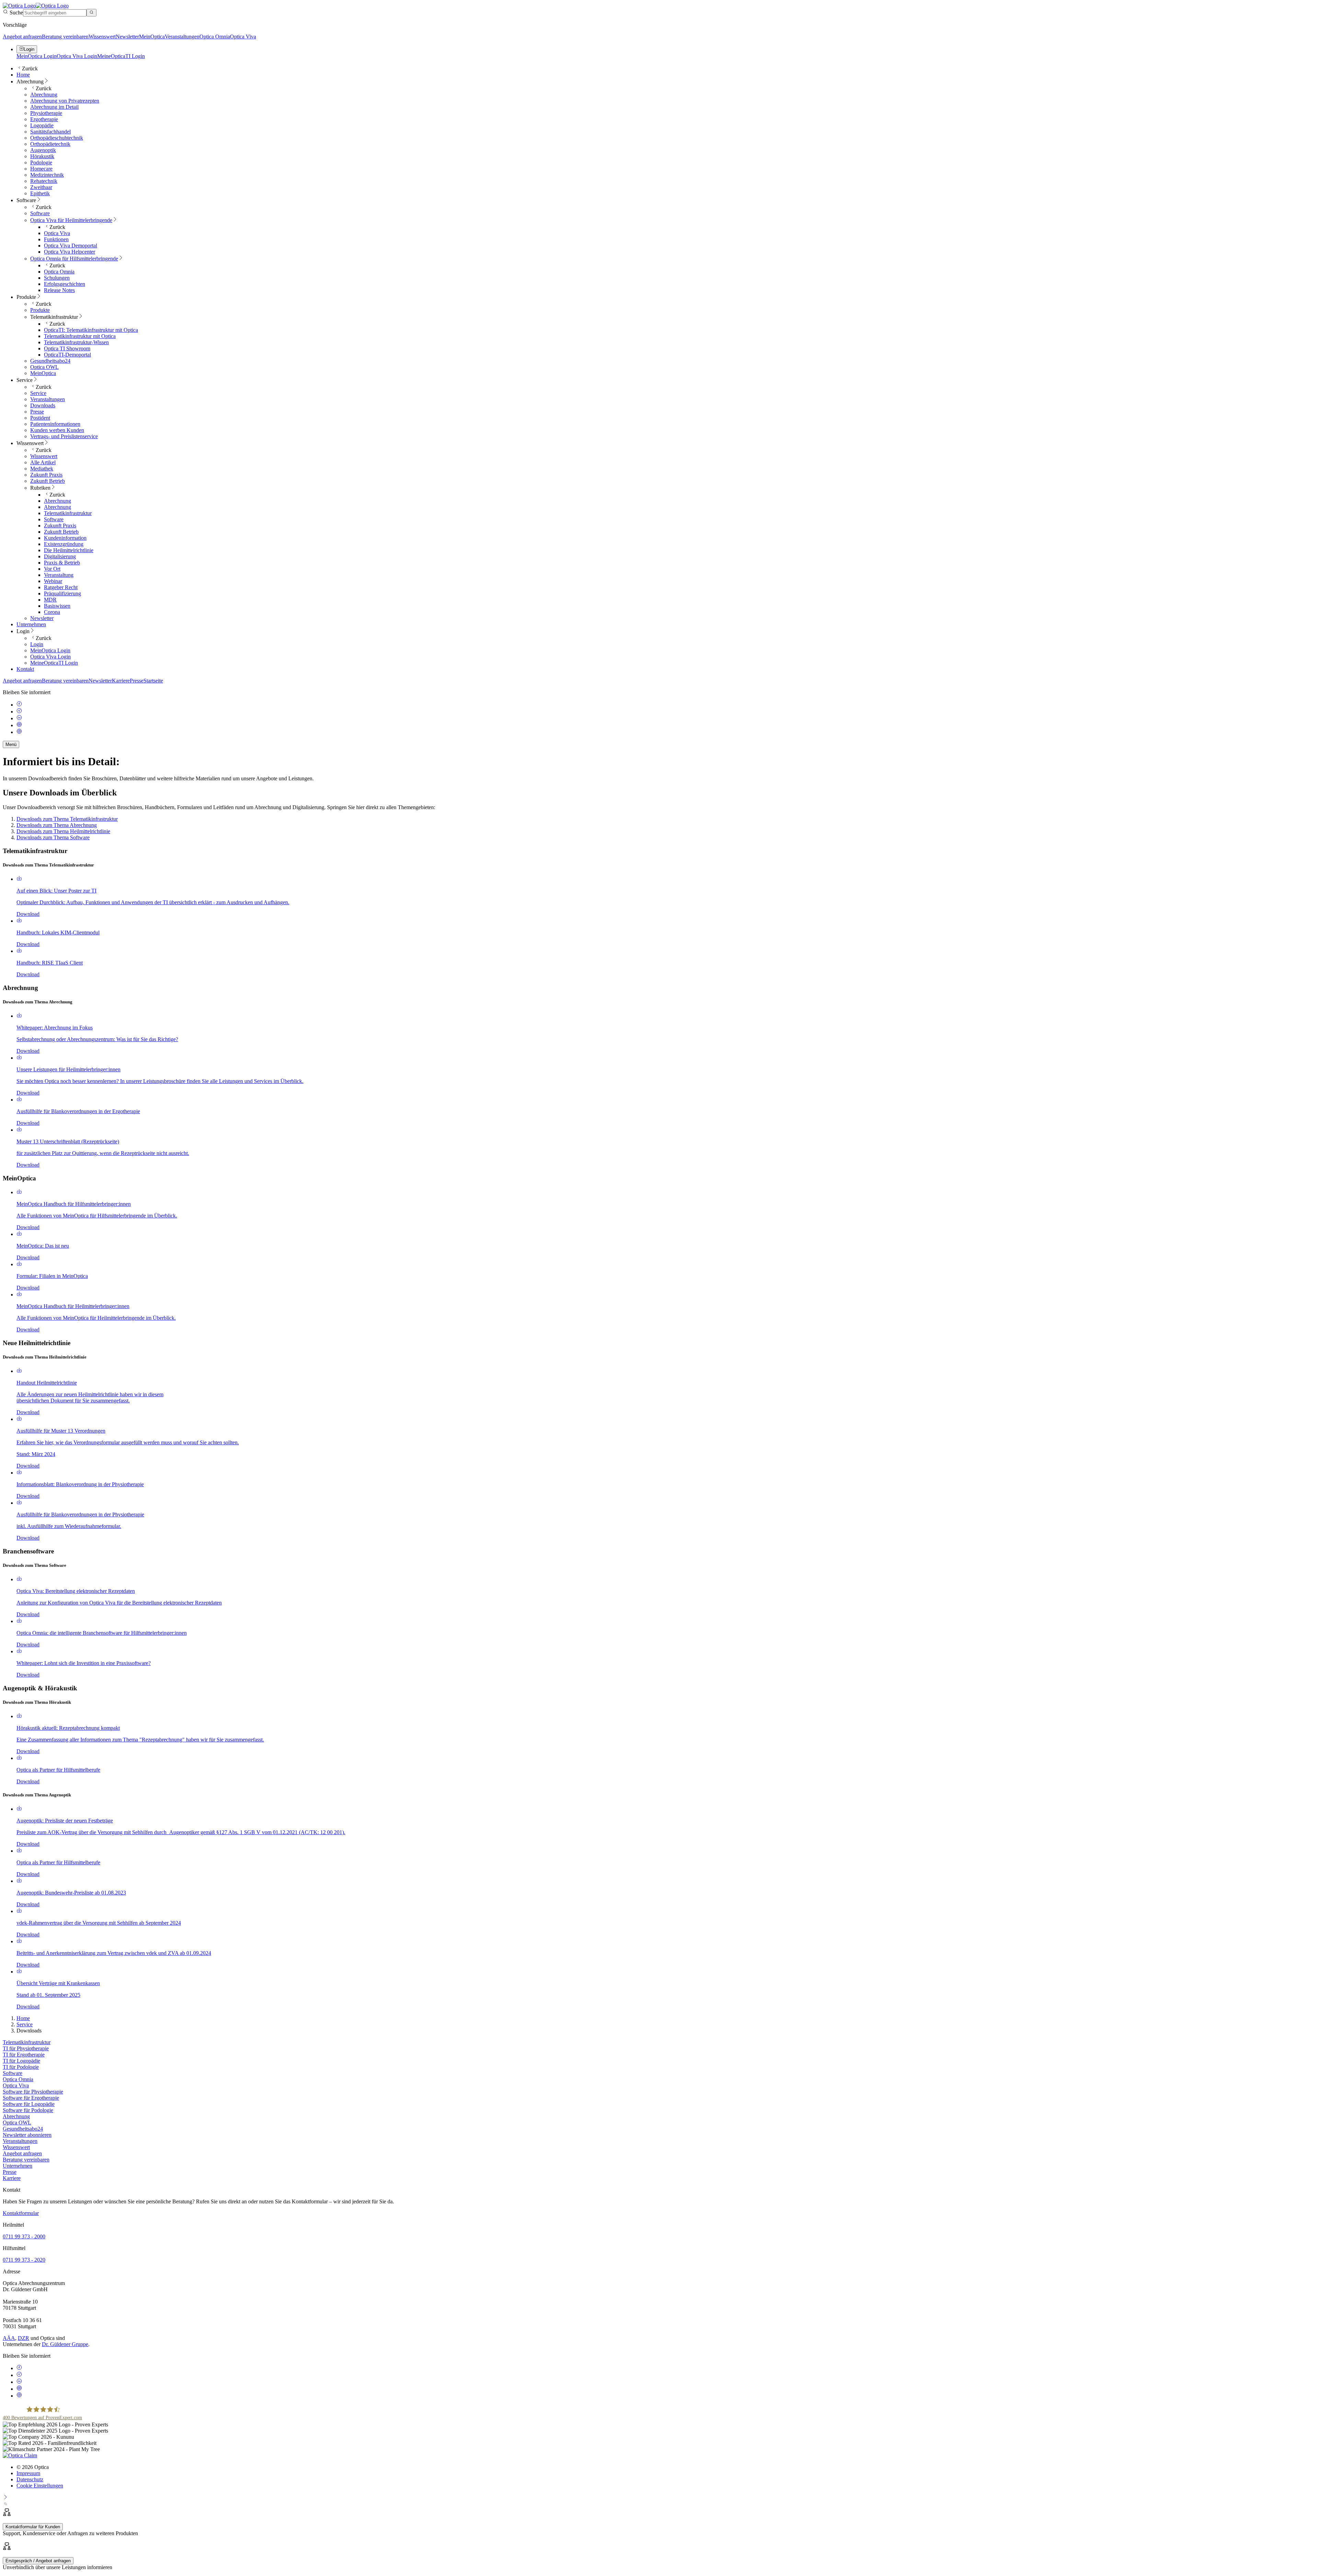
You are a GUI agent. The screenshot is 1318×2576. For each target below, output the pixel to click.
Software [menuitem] (26, 200)
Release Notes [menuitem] (59, 290)
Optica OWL (17, 2123)
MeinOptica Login (37, 56)
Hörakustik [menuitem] (42, 156)
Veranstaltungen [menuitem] (48, 399)
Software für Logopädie (29, 2104)
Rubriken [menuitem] (40, 488)
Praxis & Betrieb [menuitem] (62, 563)
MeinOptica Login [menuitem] (50, 650)
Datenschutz (30, 2479)
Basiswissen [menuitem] (57, 606)
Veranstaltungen (182, 37)
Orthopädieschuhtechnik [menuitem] (57, 138)
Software (13, 2073)
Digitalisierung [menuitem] (60, 556)
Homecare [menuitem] (41, 169)
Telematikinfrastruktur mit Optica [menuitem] (80, 336)
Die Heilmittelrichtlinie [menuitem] (69, 550)
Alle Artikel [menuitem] (43, 462)
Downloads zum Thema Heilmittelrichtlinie (63, 831)
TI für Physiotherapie (26, 2048)
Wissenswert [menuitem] (30, 443)
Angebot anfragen (22, 37)
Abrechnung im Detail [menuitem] (54, 107)
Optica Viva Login (77, 56)
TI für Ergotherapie (24, 2055)
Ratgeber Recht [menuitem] (61, 587)
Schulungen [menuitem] (57, 278)
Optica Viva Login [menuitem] (50, 657)
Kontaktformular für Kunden (33, 2527)
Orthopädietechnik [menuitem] (50, 144)
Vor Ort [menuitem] (52, 569)
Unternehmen (18, 2166)
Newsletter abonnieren (27, 2135)
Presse (137, 681)
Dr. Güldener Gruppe (65, 2344)
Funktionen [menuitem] (56, 239)
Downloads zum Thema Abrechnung (57, 825)
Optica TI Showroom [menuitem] (67, 348)
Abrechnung (16, 2116)
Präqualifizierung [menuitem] (62, 593)
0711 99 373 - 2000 (24, 2236)
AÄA (9, 2338)
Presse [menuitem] (37, 412)
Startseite (153, 681)
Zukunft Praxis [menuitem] (46, 475)
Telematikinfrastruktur (27, 2042)
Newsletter (127, 37)
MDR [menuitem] (50, 600)
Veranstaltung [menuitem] (59, 575)
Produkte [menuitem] (26, 297)
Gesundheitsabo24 (23, 2129)
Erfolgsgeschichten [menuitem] (65, 284)
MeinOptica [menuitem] (43, 373)
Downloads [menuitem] (43, 405)
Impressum (28, 2473)
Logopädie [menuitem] (42, 125)
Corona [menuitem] (52, 612)
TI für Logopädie (21, 2061)
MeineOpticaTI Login (121, 56)
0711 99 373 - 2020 (24, 2260)
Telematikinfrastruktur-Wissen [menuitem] (76, 342)
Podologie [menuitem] (41, 162)
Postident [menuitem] (40, 418)
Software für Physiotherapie (33, 2092)
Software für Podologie (28, 2110)
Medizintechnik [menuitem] (47, 175)
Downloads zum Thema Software (53, 837)
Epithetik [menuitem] (40, 193)
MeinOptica (152, 37)
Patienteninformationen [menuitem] (55, 424)
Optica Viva (243, 37)
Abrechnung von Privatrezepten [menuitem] (65, 101)
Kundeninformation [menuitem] (65, 538)
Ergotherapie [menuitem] (44, 119)
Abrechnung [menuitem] (30, 81)
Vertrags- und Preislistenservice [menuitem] (64, 436)
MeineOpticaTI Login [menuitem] (54, 663)
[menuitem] (71, 220)
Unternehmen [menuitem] (31, 624)
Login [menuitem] (23, 631)
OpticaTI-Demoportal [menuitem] (67, 355)
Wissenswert (102, 37)
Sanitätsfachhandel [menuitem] (50, 132)
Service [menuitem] (25, 380)
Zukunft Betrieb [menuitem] (48, 481)
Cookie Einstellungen (40, 2486)
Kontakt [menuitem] (25, 669)
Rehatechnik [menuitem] (44, 181)
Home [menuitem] (23, 75)
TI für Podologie (21, 2067)
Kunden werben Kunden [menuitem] (57, 430)
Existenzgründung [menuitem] (64, 544)
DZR (24, 2338)
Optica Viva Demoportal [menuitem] (71, 246)
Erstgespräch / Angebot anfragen (38, 2561)
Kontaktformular (21, 2213)
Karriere (121, 681)
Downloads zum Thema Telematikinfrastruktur (67, 819)
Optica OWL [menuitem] (44, 367)
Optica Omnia (215, 37)
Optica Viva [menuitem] (57, 233)
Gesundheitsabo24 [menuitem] (50, 361)
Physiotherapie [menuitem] (46, 113)
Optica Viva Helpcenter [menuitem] (70, 252)
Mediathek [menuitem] (42, 469)
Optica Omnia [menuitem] (59, 272)
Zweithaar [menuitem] (41, 187)
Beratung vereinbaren (65, 37)
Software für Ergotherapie (31, 2098)
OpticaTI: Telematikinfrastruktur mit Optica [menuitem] (91, 330)
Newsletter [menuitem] (42, 618)
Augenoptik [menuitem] (43, 150)
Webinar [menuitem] (53, 581)
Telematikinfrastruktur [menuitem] (54, 317)
